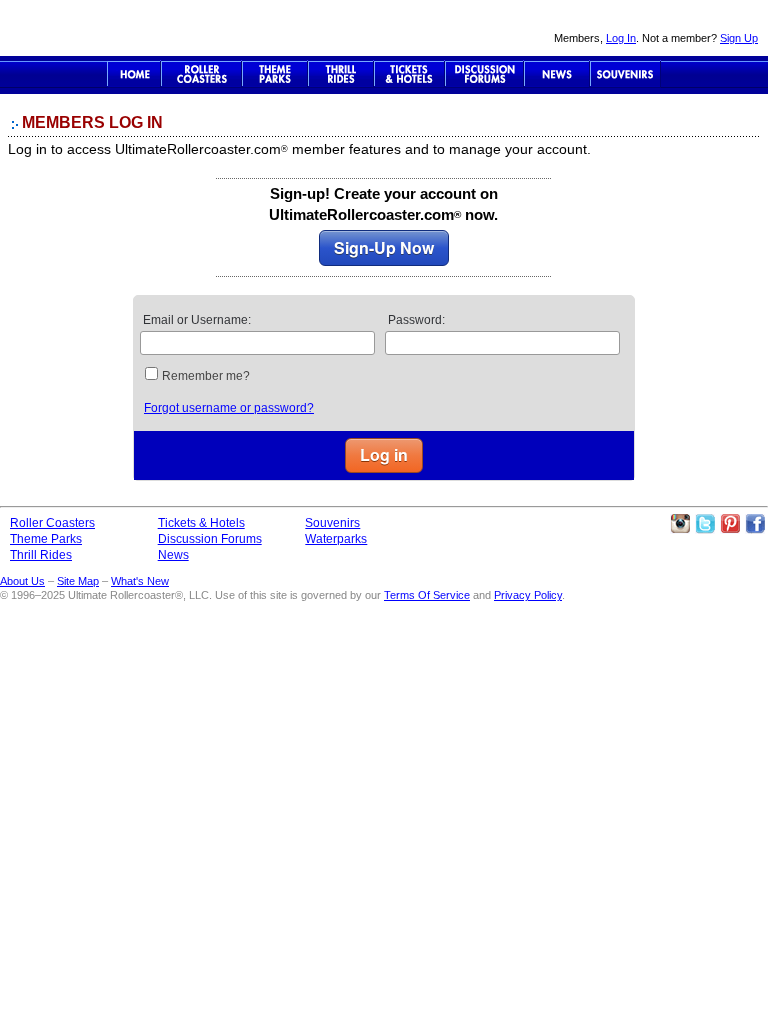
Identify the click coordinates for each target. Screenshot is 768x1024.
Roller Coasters (52, 523)
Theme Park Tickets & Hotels (409, 74)
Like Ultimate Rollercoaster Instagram (680, 524)
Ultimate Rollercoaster (140, 28)
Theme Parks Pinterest (730, 524)
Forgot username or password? (229, 408)
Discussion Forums (484, 74)
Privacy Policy (528, 595)
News (557, 74)
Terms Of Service (427, 595)
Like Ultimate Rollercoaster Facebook (755, 524)
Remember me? (206, 376)
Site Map (78, 581)
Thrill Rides (341, 74)
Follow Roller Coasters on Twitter (705, 524)
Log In (621, 38)
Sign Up (739, 38)
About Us (22, 581)
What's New (140, 581)
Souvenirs (625, 74)
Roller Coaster (201, 74)
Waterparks (336, 539)
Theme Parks (275, 74)
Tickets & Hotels (201, 523)
